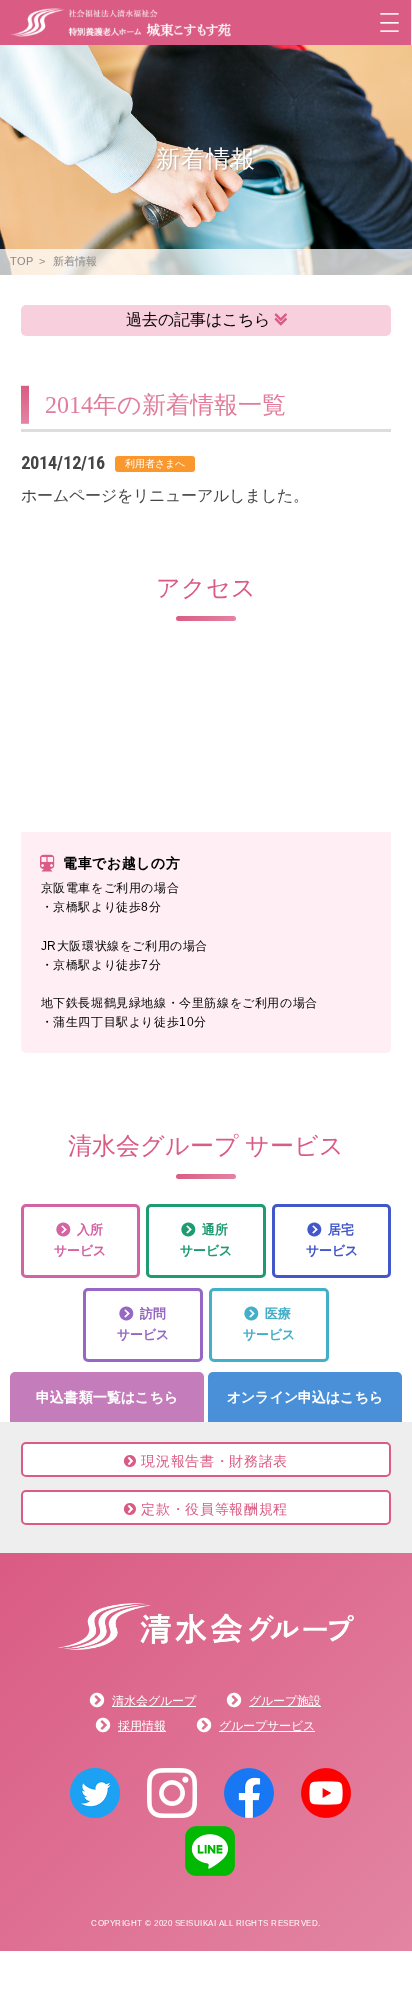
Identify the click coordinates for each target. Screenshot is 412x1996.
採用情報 (142, 1726)
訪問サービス (143, 1324)
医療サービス (269, 1324)
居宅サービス (332, 1240)
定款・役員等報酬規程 (212, 1509)
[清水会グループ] (206, 1645)
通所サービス (206, 1240)
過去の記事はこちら (198, 319)
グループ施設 (285, 1701)
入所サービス (80, 1240)
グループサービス (267, 1726)
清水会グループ (154, 1701)
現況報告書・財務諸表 (212, 1461)
